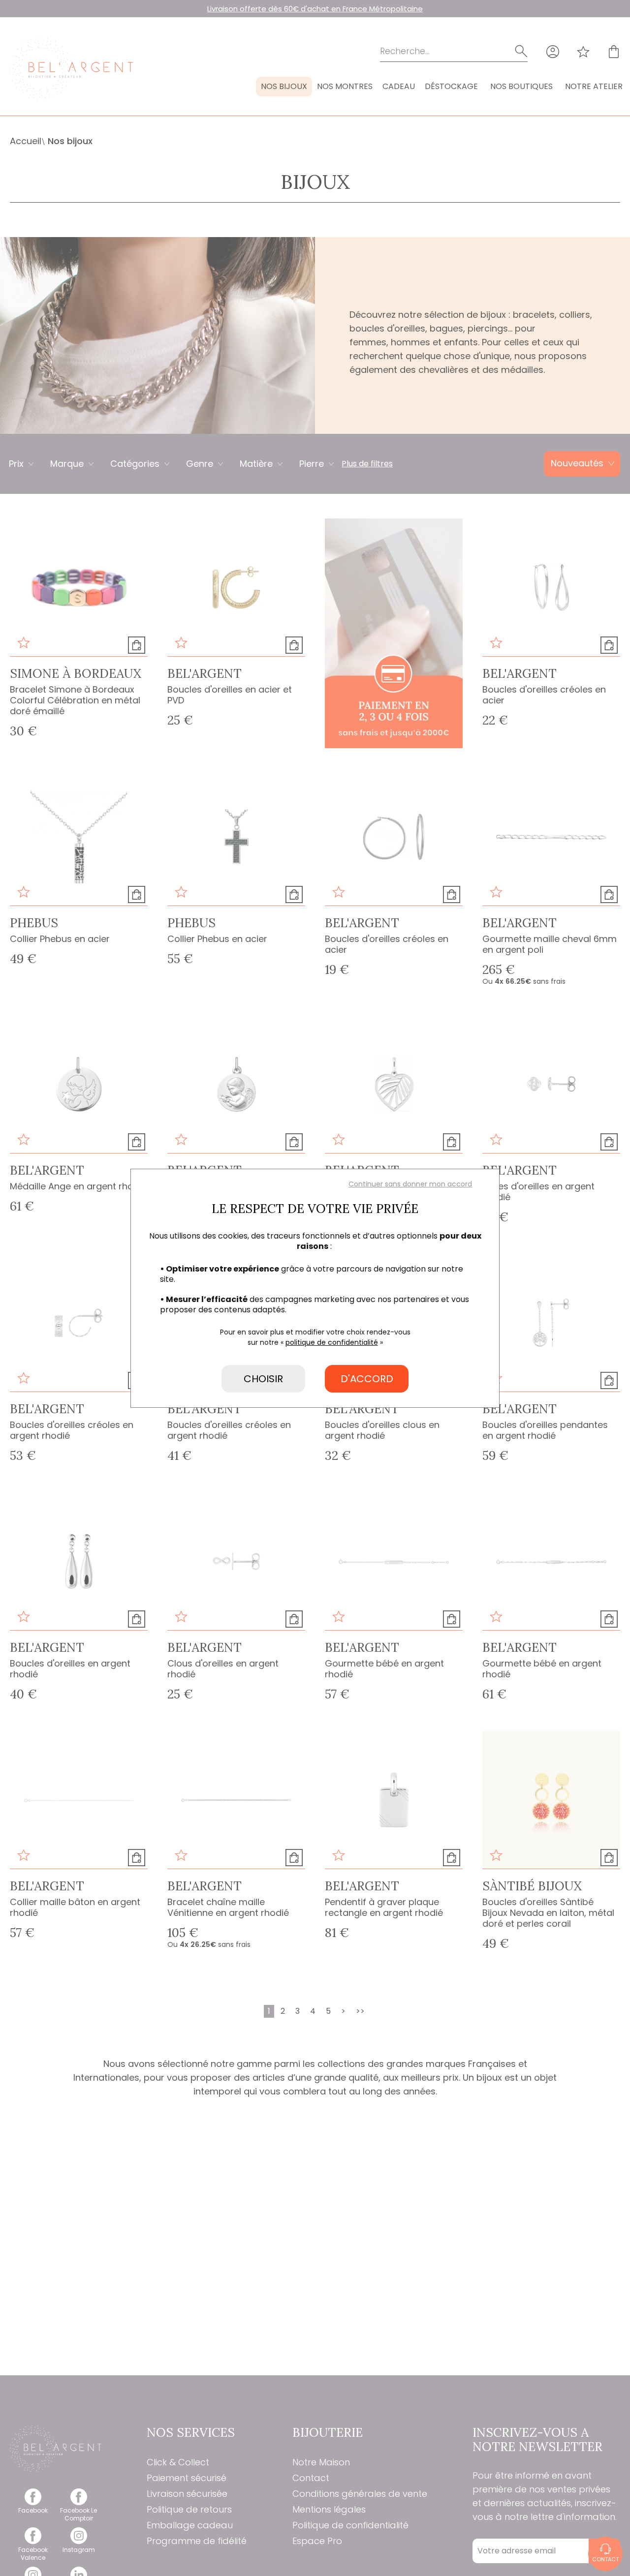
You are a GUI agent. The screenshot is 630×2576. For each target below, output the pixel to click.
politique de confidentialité (332, 1342)
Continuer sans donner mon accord (410, 1184)
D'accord (367, 1379)
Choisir (263, 1379)
